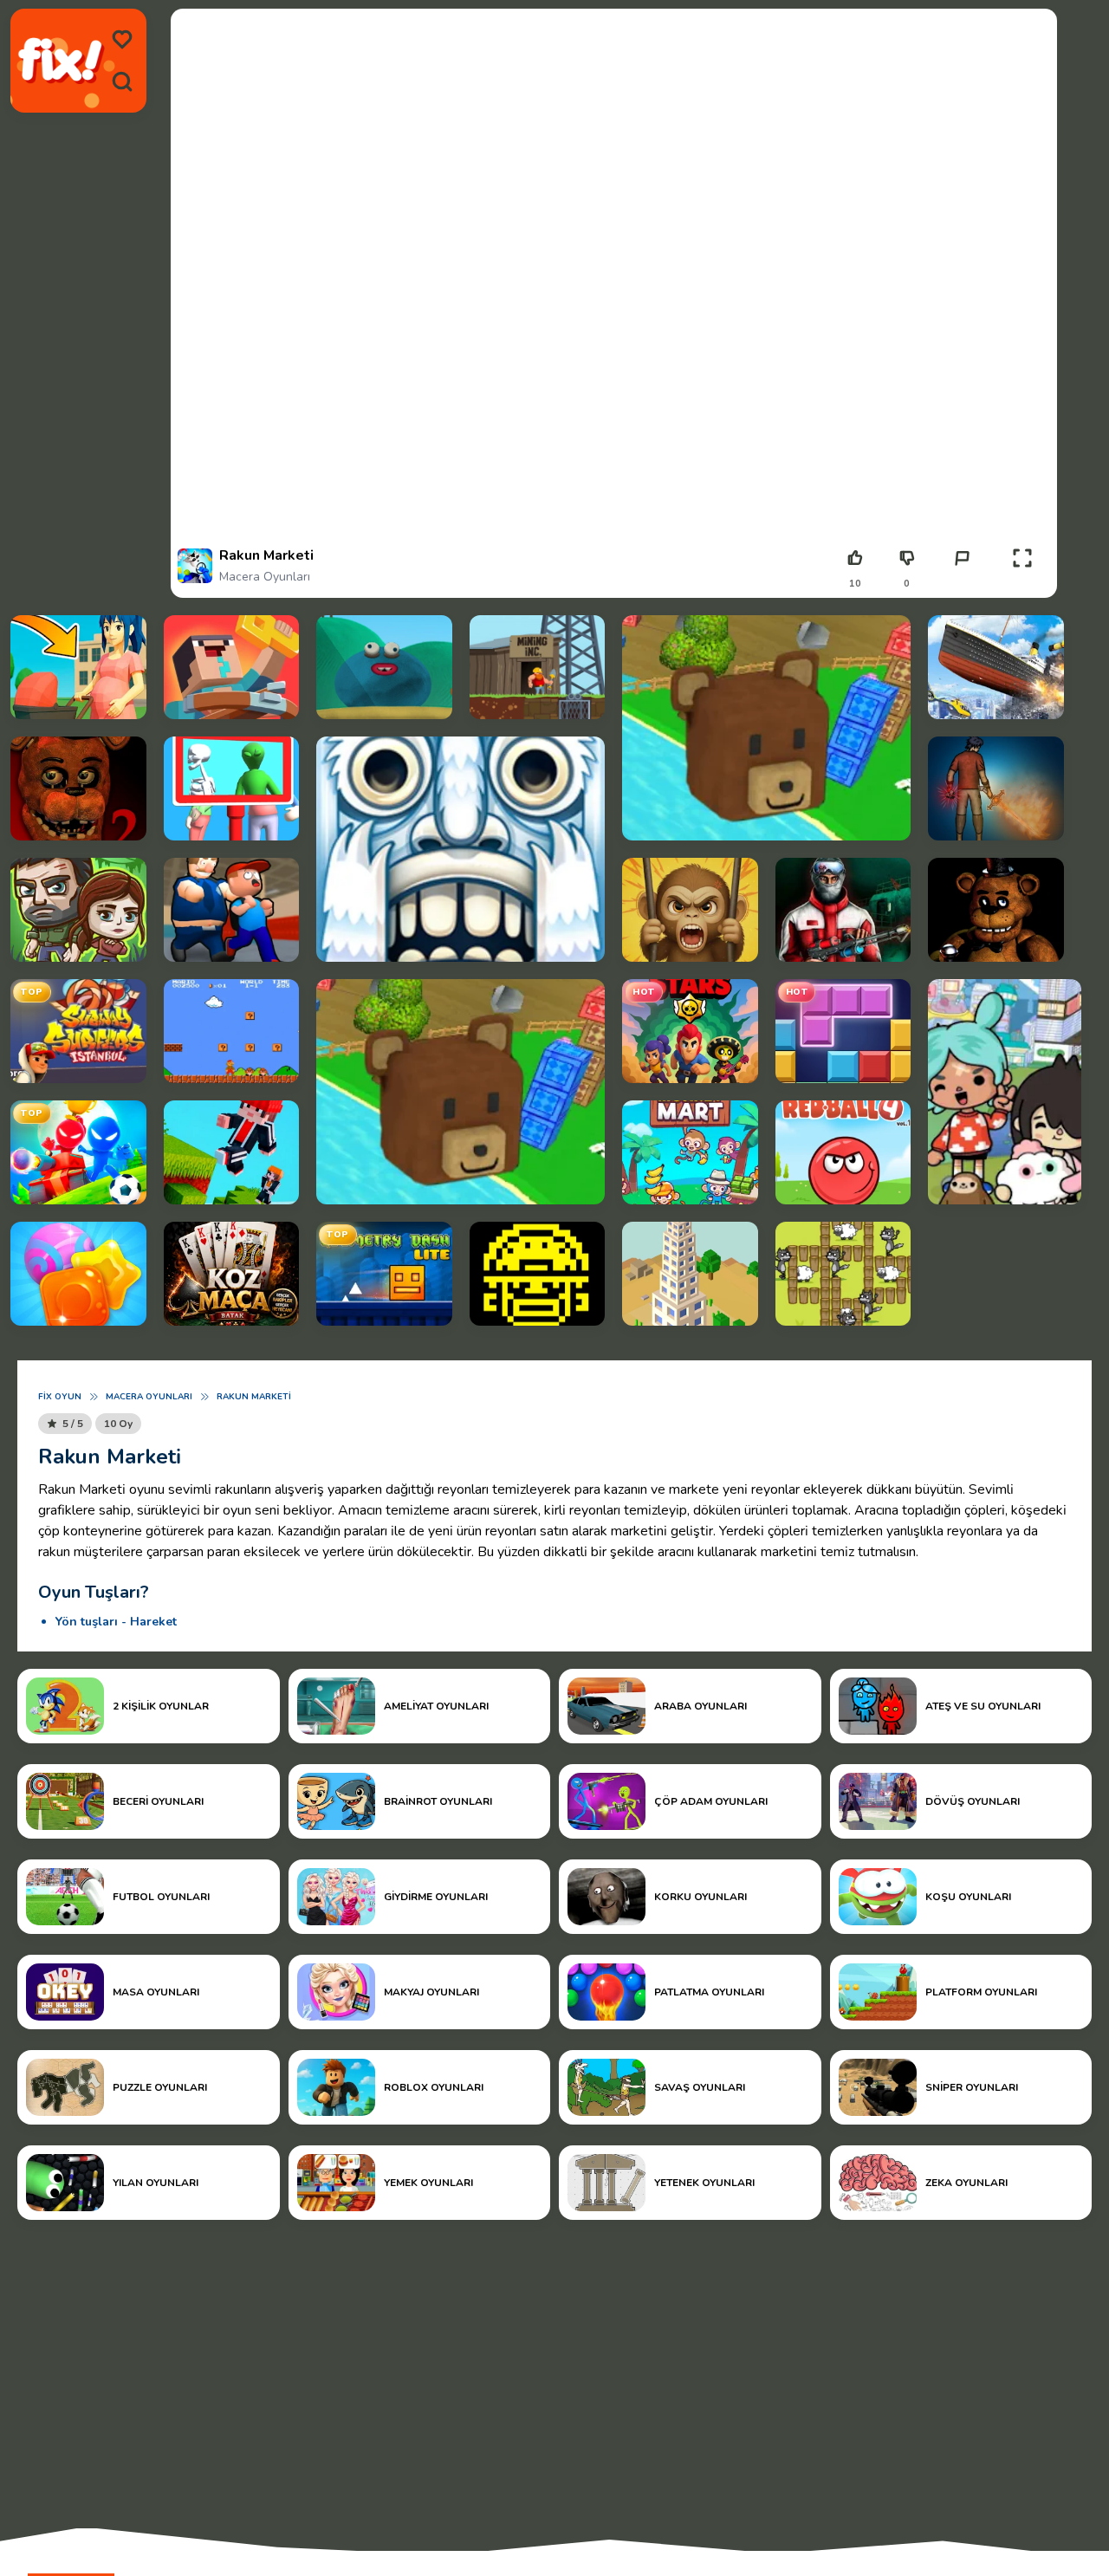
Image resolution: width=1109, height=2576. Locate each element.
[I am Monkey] (690, 910)
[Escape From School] (232, 910)
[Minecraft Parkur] (232, 1152)
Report (962, 584)
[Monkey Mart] (690, 1152)
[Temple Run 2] (460, 849)
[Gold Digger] (538, 667)
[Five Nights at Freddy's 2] (78, 788)
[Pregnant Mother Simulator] (78, 667)
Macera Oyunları (265, 577)
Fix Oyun (60, 1397)
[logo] (61, 61)
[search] (122, 81)
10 (855, 584)
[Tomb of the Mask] (538, 1274)
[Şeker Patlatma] (78, 1274)
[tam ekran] (1022, 558)
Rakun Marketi (254, 1397)
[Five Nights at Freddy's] (996, 910)
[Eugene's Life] (384, 667)
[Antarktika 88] (843, 910)
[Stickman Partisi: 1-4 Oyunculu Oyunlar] (78, 1152)
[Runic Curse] (996, 788)
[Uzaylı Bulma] (232, 788)
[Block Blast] (843, 1031)
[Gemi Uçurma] (996, 667)
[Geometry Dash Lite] (384, 1274)
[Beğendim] (855, 558)
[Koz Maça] (232, 1274)
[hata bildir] (962, 558)
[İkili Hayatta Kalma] (78, 910)
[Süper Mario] (232, 1031)
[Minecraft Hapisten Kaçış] (232, 667)
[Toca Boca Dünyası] (1005, 1092)
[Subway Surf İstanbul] (78, 1031)
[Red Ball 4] (843, 1152)
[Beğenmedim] (907, 558)
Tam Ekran (1023, 584)
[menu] (122, 40)
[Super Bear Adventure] (766, 728)
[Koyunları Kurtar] (843, 1274)
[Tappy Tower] (690, 1274)
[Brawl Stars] (690, 1031)
